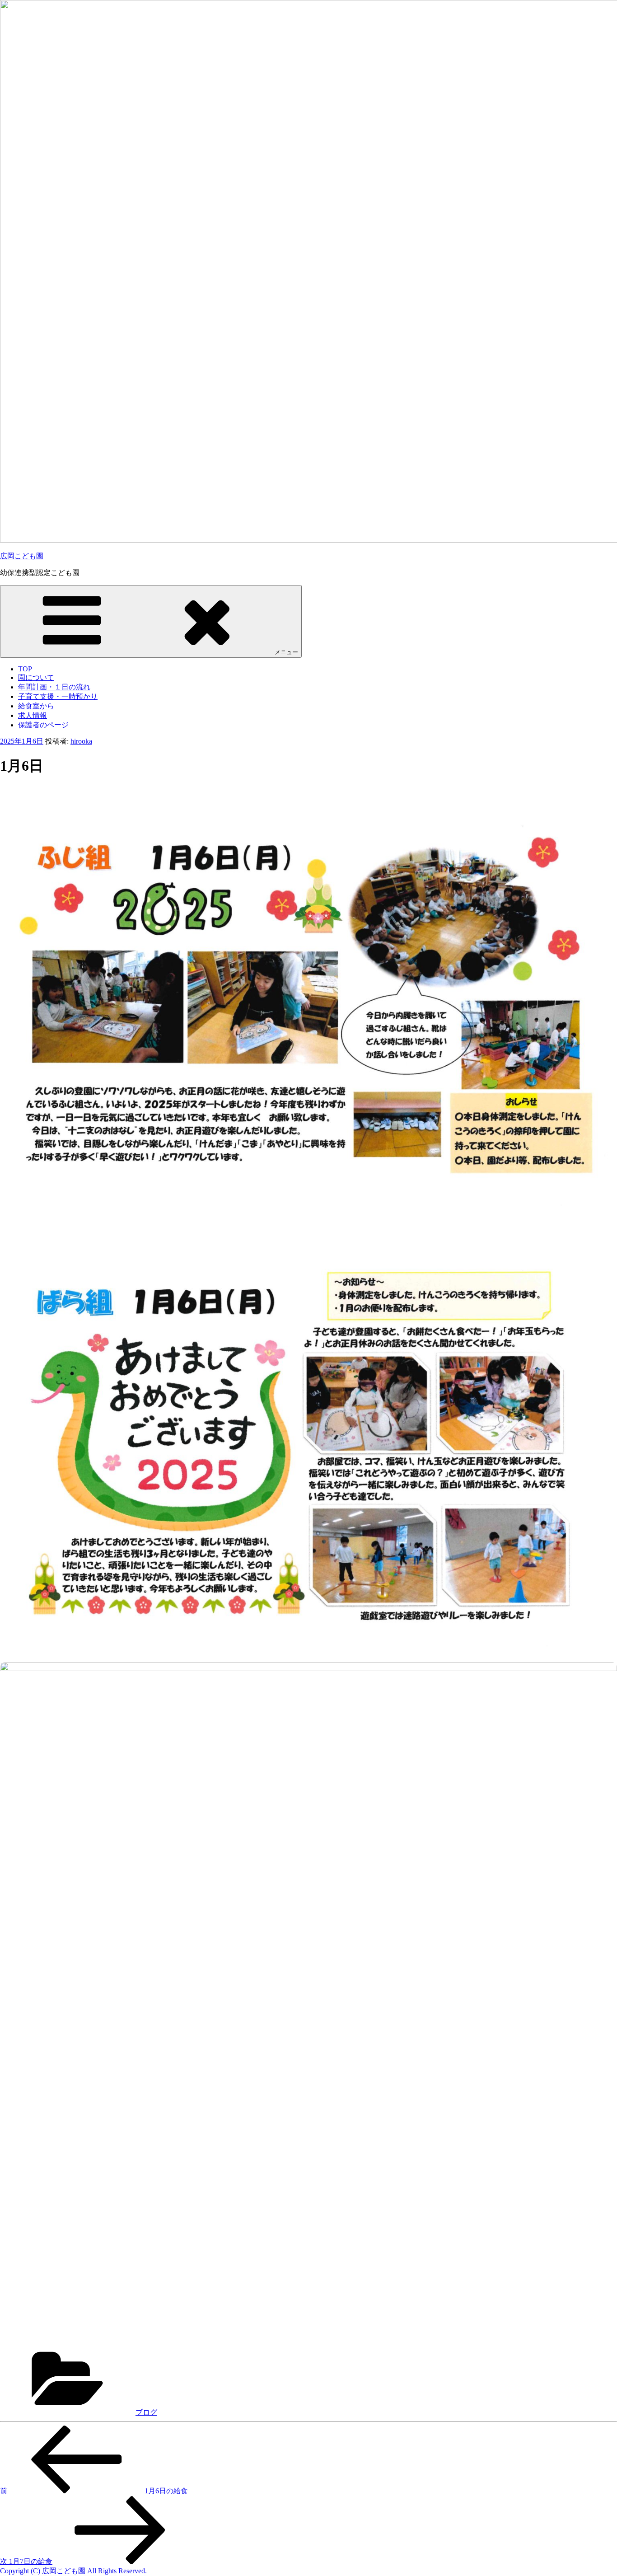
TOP (25, 669)
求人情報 (33, 715)
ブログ (146, 2412)
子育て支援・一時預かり (58, 696)
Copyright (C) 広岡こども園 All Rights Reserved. (73, 2571)
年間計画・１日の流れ (54, 687)
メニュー (286, 652)
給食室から (36, 706)
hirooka (81, 741)
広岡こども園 (22, 556)
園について (36, 677)
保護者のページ (43, 725)
